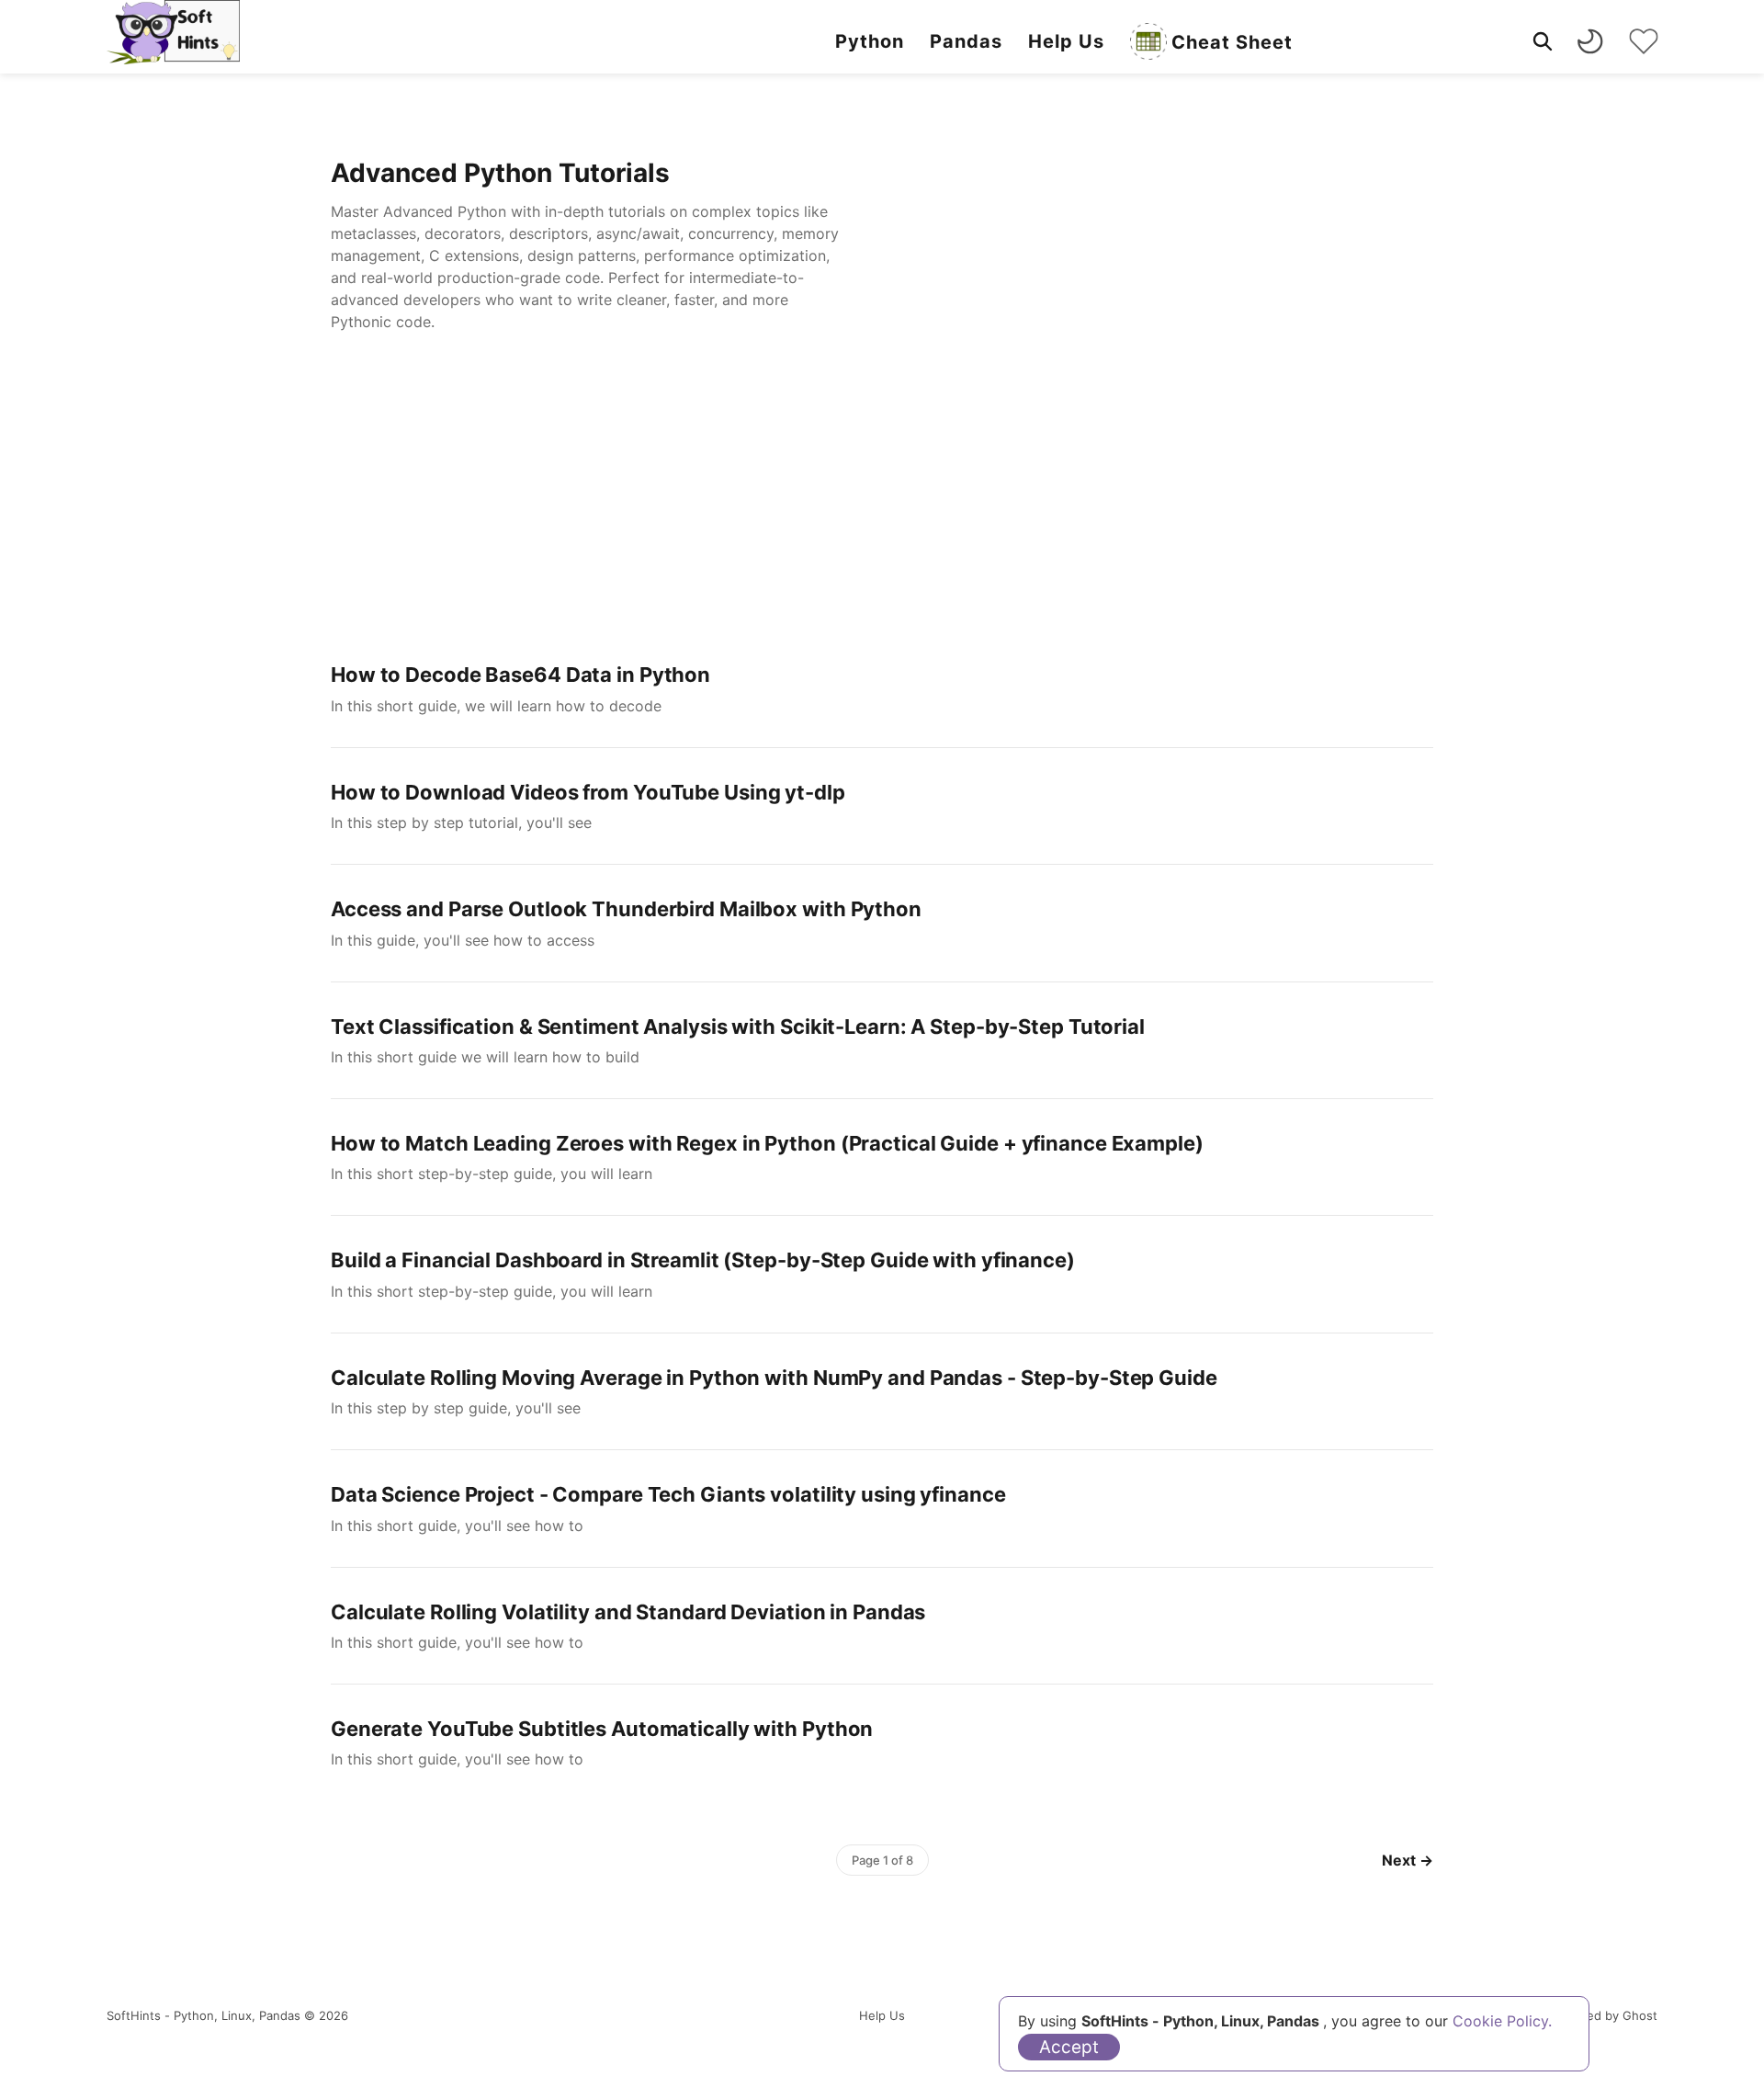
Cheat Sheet (1232, 42)
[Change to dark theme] (1590, 41)
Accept (1069, 2047)
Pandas (966, 41)
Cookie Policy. (1502, 2021)
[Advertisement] (882, 493)
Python (870, 41)
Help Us (1066, 41)
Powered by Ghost (1604, 2015)
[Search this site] (1543, 41)
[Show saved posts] (1644, 41)
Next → (1408, 1860)
